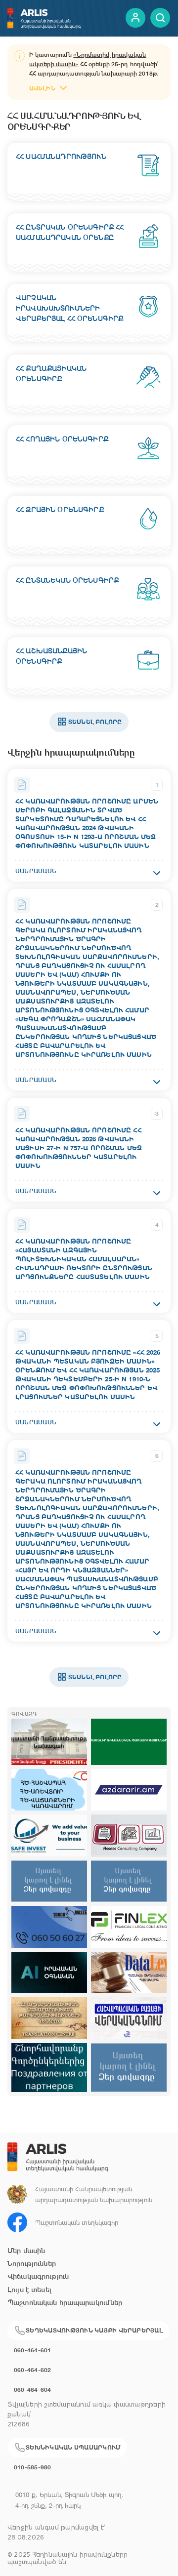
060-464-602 (33, 2370)
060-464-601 (33, 2350)
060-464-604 (33, 2390)
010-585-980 (33, 2467)
